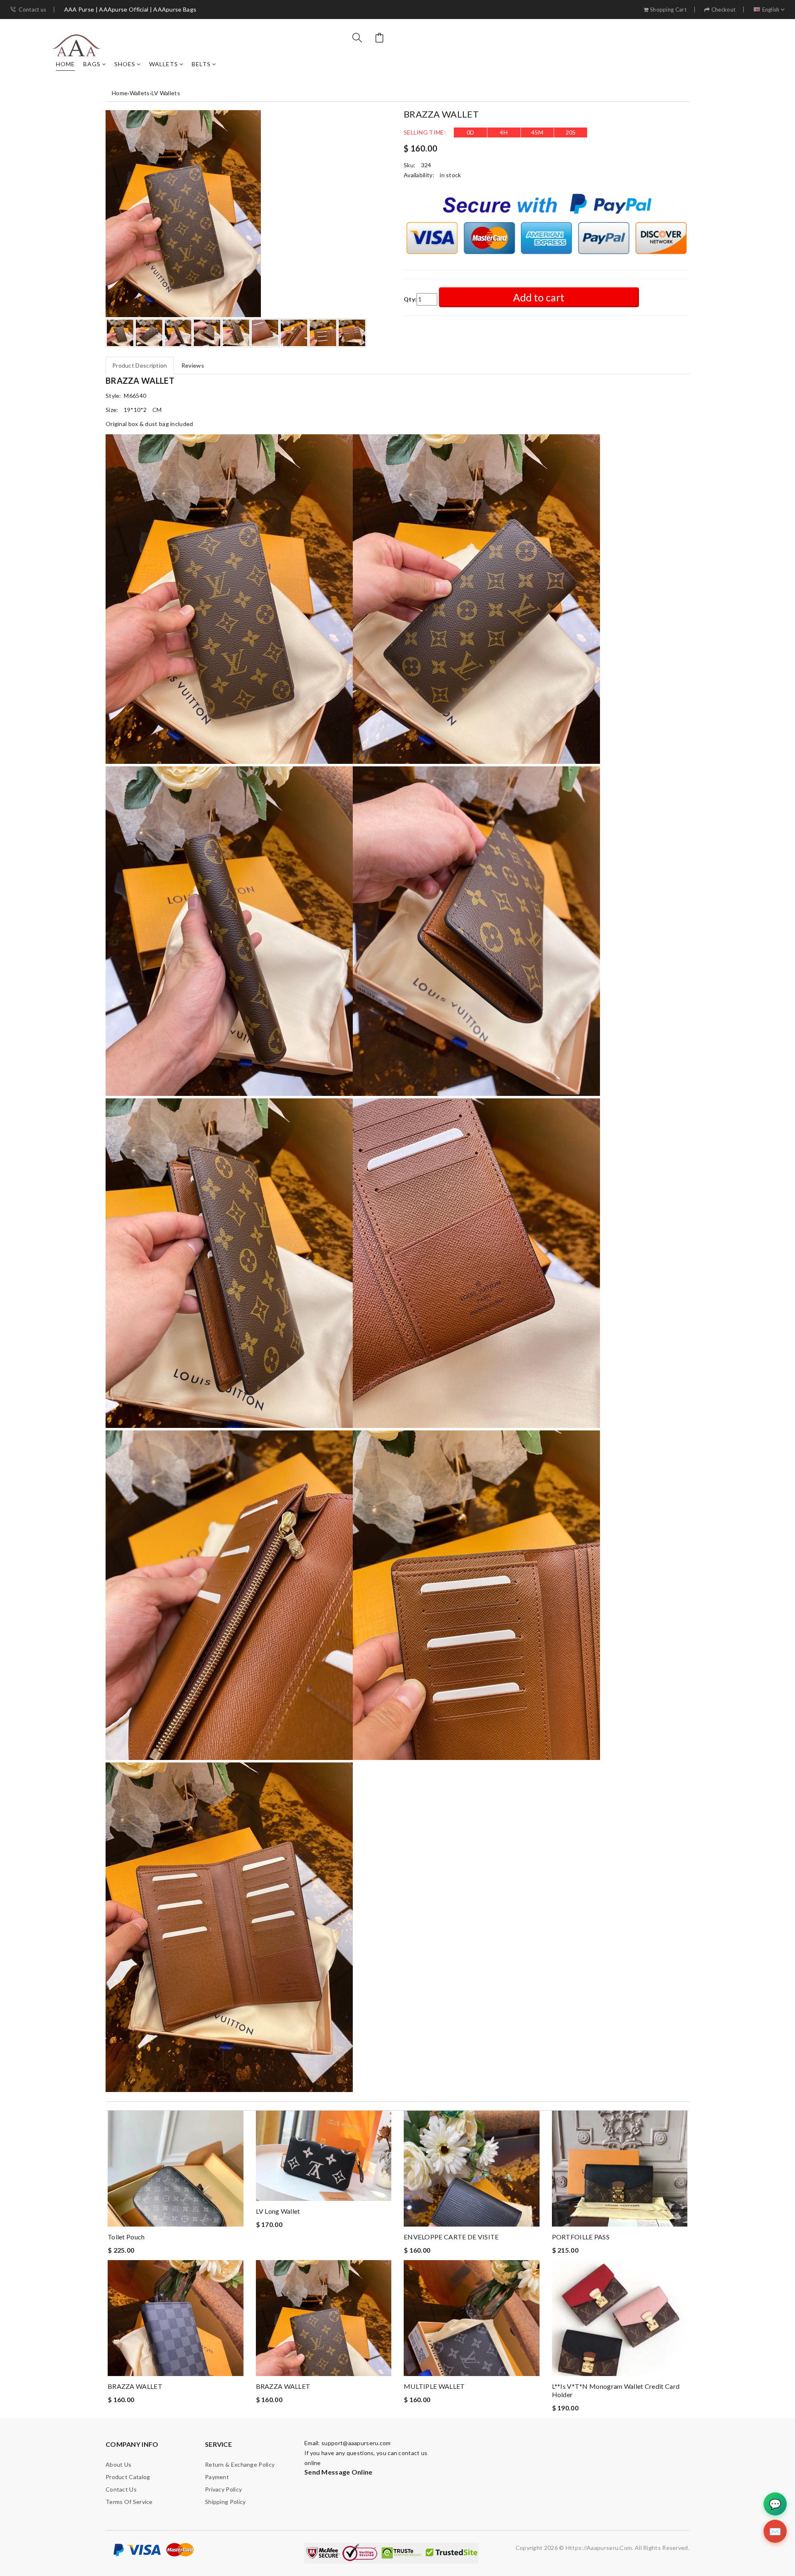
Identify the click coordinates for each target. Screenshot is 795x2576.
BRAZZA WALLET (135, 2386)
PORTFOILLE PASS (581, 2237)
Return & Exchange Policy (240, 2464)
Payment (217, 2477)
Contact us (32, 10)
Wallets (164, 64)
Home (65, 64)
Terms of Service (129, 2502)
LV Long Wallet (278, 2211)
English (771, 10)
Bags (92, 64)
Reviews (193, 365)
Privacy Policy (223, 2489)
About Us (118, 2464)
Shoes (125, 64)
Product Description (140, 365)
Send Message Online (338, 2472)
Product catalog (128, 2477)
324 (426, 165)
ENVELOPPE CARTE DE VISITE (451, 2237)
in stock (450, 175)
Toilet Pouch (126, 2237)
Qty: (410, 299)
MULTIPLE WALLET (434, 2386)
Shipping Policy (225, 2502)
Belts (201, 64)
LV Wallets (166, 93)
